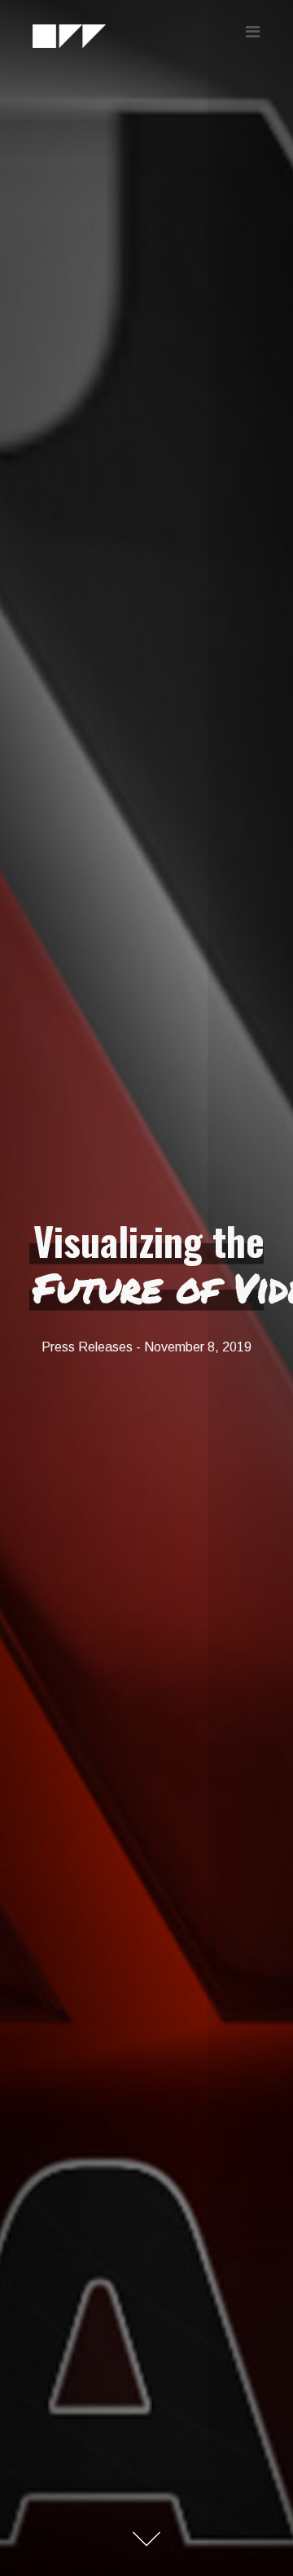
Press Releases (87, 1347)
